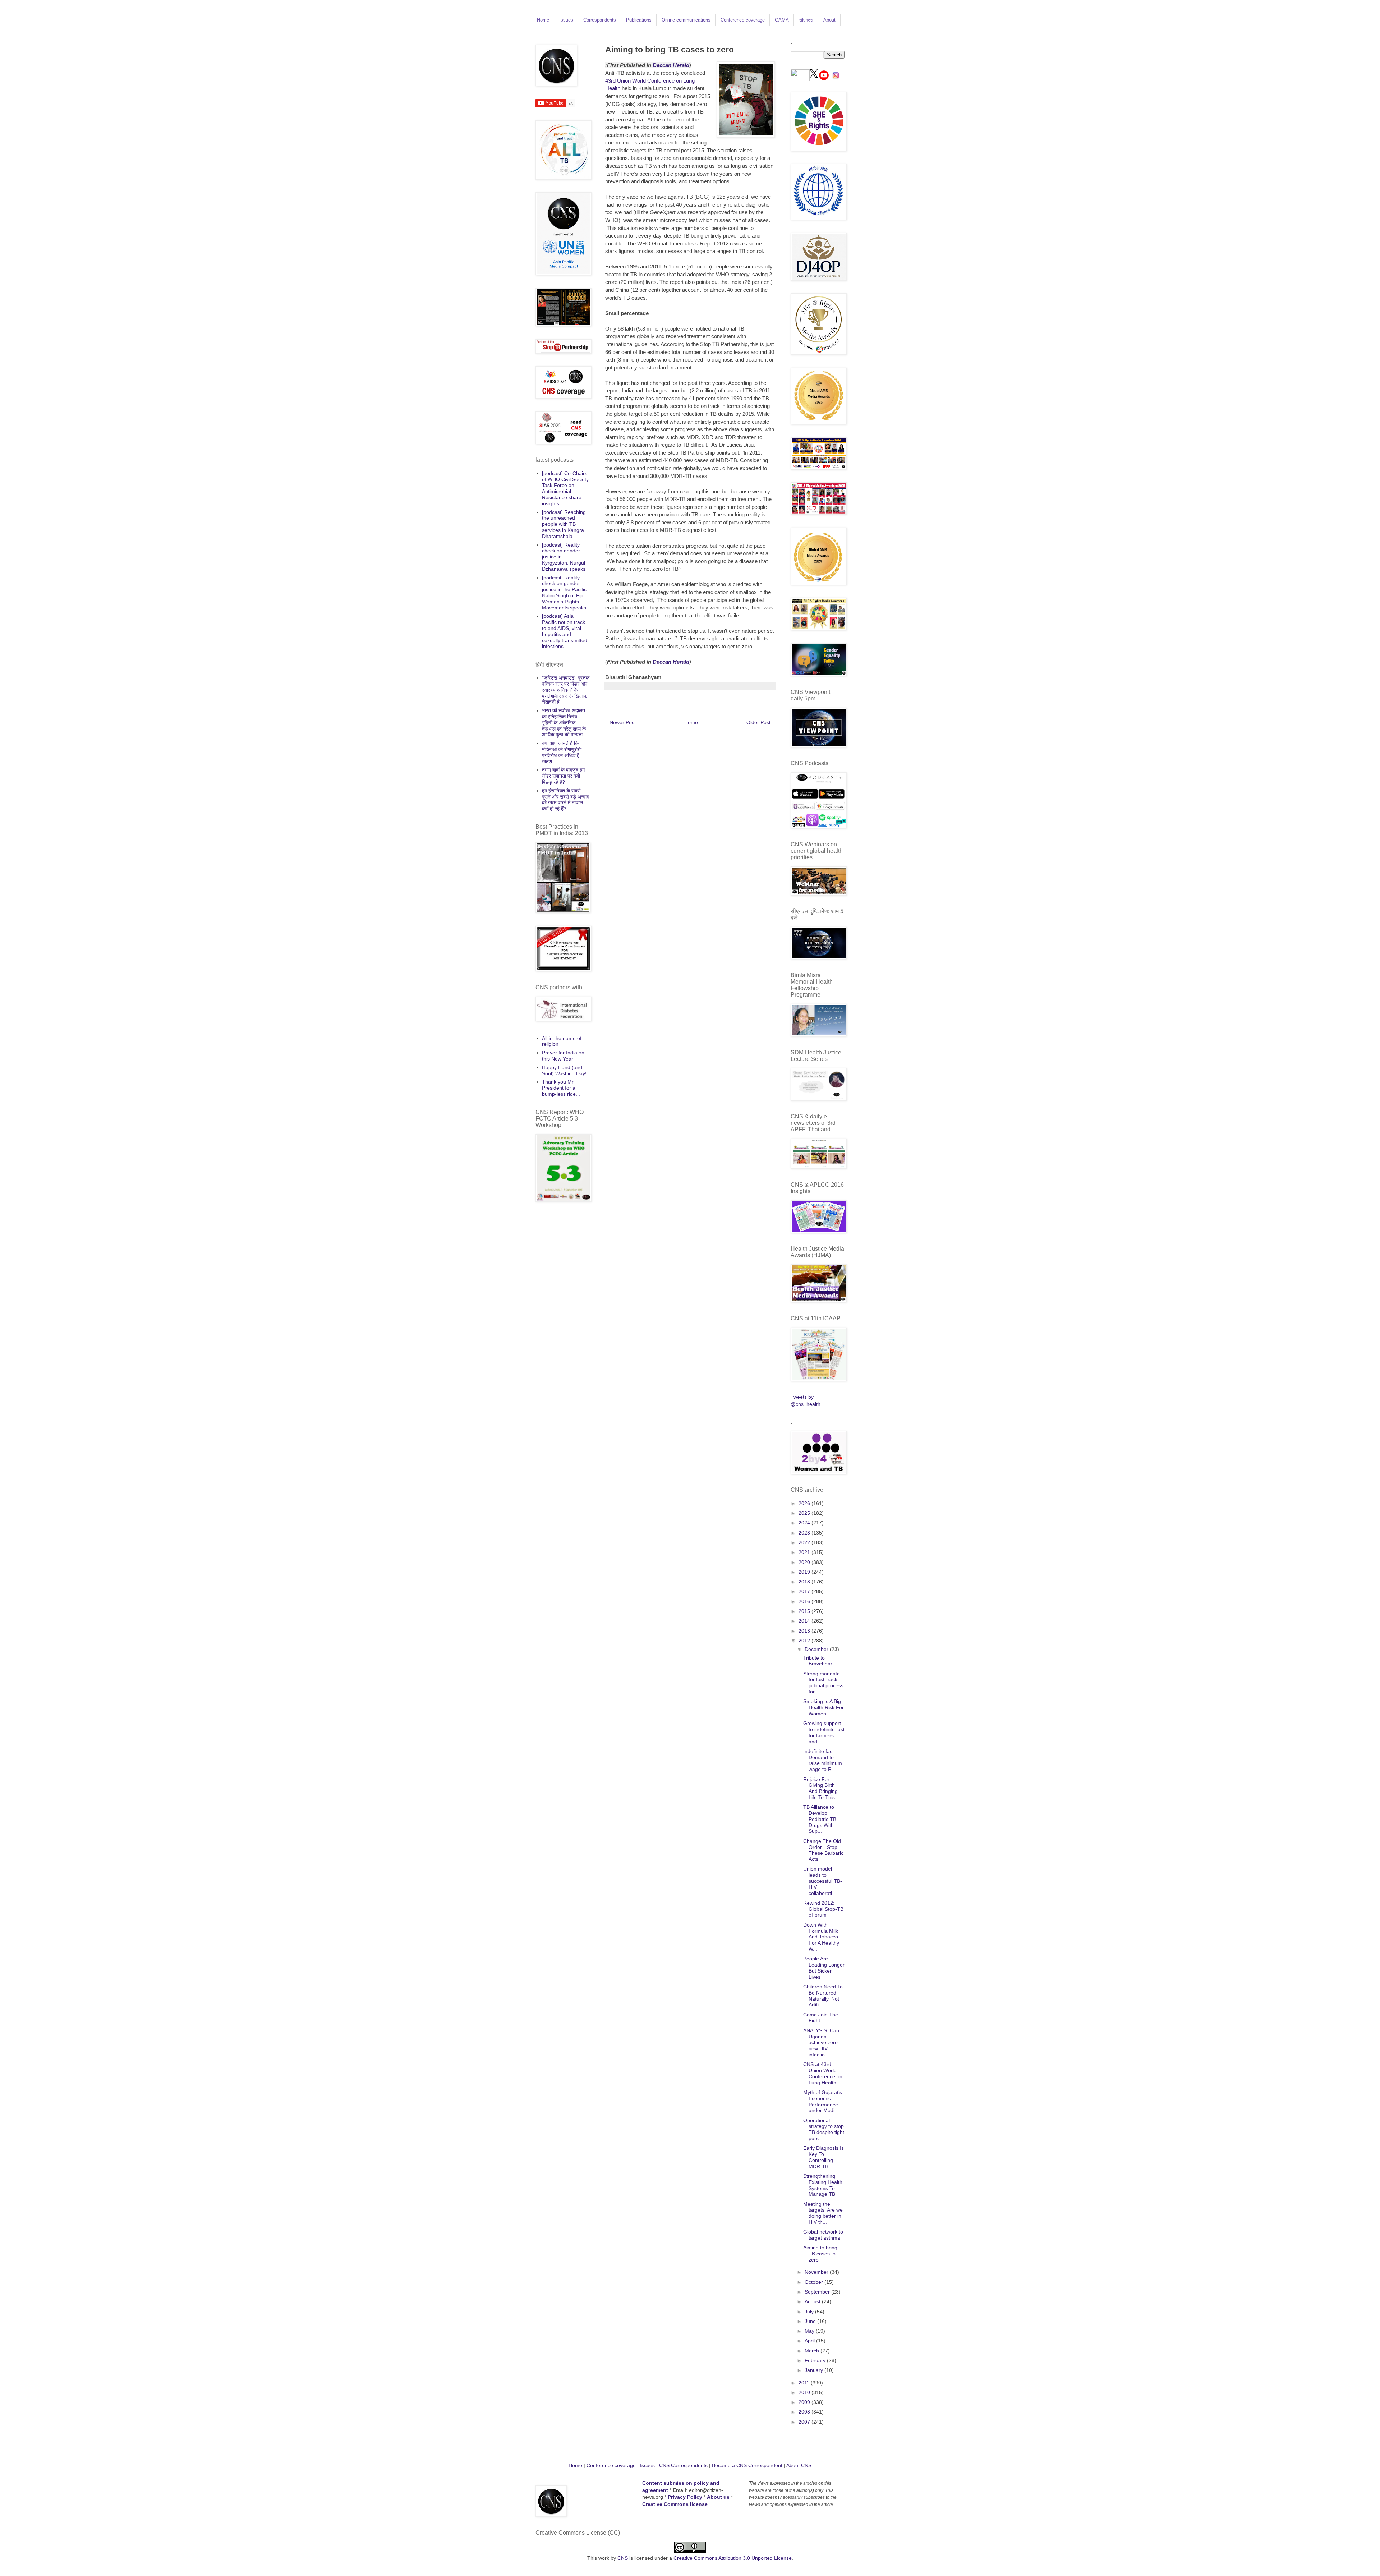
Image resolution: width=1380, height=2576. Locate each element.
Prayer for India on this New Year (563, 1056)
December (817, 1649)
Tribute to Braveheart (818, 1661)
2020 (805, 1562)
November (817, 2272)
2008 (805, 2412)
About (829, 20)
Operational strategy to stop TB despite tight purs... (824, 2129)
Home (543, 20)
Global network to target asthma (823, 2235)
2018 (805, 1582)
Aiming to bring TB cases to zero (820, 2254)
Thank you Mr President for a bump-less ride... (561, 1088)
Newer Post (623, 722)
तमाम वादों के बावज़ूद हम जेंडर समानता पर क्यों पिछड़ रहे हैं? (563, 776)
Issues (566, 20)
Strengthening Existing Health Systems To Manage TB (823, 2185)
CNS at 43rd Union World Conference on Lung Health (823, 2073)
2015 (805, 1611)
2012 (805, 1641)
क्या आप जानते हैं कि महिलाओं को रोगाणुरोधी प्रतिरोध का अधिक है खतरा (562, 752)
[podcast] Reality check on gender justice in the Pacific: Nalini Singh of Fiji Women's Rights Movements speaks (565, 593)
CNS (623, 2558)
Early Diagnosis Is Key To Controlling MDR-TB (824, 2157)
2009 (805, 2402)
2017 (805, 1591)
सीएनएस (806, 20)
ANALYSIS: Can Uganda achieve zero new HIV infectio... (821, 2043)
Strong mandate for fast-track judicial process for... (823, 1683)
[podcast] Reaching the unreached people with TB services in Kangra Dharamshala (564, 524)
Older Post (758, 722)
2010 (805, 2392)
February (816, 2360)
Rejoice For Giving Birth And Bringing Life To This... (821, 1788)
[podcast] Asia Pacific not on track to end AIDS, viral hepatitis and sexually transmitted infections (565, 631)
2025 (805, 1513)
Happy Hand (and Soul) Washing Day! (564, 1070)
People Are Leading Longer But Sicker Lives (824, 1968)
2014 (805, 1621)
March (813, 2351)
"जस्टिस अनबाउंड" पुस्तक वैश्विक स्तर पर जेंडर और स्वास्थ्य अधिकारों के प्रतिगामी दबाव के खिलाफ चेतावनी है (566, 690)
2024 (805, 1523)
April (810, 2341)
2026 (805, 1503)
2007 (805, 2422)
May (810, 2331)
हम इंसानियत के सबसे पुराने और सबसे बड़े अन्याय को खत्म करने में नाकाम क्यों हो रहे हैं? (566, 800)
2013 (805, 1631)
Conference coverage (743, 20)
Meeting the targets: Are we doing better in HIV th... (823, 2213)
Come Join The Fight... (821, 2018)
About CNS (799, 2465)
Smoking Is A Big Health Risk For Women (824, 1707)
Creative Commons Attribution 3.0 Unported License (733, 2558)
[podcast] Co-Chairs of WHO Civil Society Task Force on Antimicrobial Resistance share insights (565, 488)
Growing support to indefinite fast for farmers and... (824, 1732)
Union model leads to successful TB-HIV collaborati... (823, 1881)
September (818, 2292)
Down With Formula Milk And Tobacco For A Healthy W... (821, 1937)
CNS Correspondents (683, 2465)
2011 (805, 2383)
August (813, 2301)
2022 (805, 1542)
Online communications (686, 20)
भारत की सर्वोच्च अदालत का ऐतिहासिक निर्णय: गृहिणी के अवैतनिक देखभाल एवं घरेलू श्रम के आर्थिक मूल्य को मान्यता (564, 723)
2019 (805, 1572)
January (815, 2370)
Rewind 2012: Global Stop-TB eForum (823, 1909)
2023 (805, 1533)
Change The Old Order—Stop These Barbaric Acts (823, 1850)
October (815, 2282)
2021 (805, 1552)
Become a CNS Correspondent (746, 2465)
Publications (639, 20)
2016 (805, 1601)
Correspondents (600, 20)
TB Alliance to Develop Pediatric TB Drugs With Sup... (820, 1819)
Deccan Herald (671, 65)
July (810, 2311)
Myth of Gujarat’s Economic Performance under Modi (823, 2101)
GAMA (782, 20)
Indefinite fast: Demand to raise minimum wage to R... (823, 1760)
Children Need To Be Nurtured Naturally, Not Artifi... (823, 1996)
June (811, 2321)
